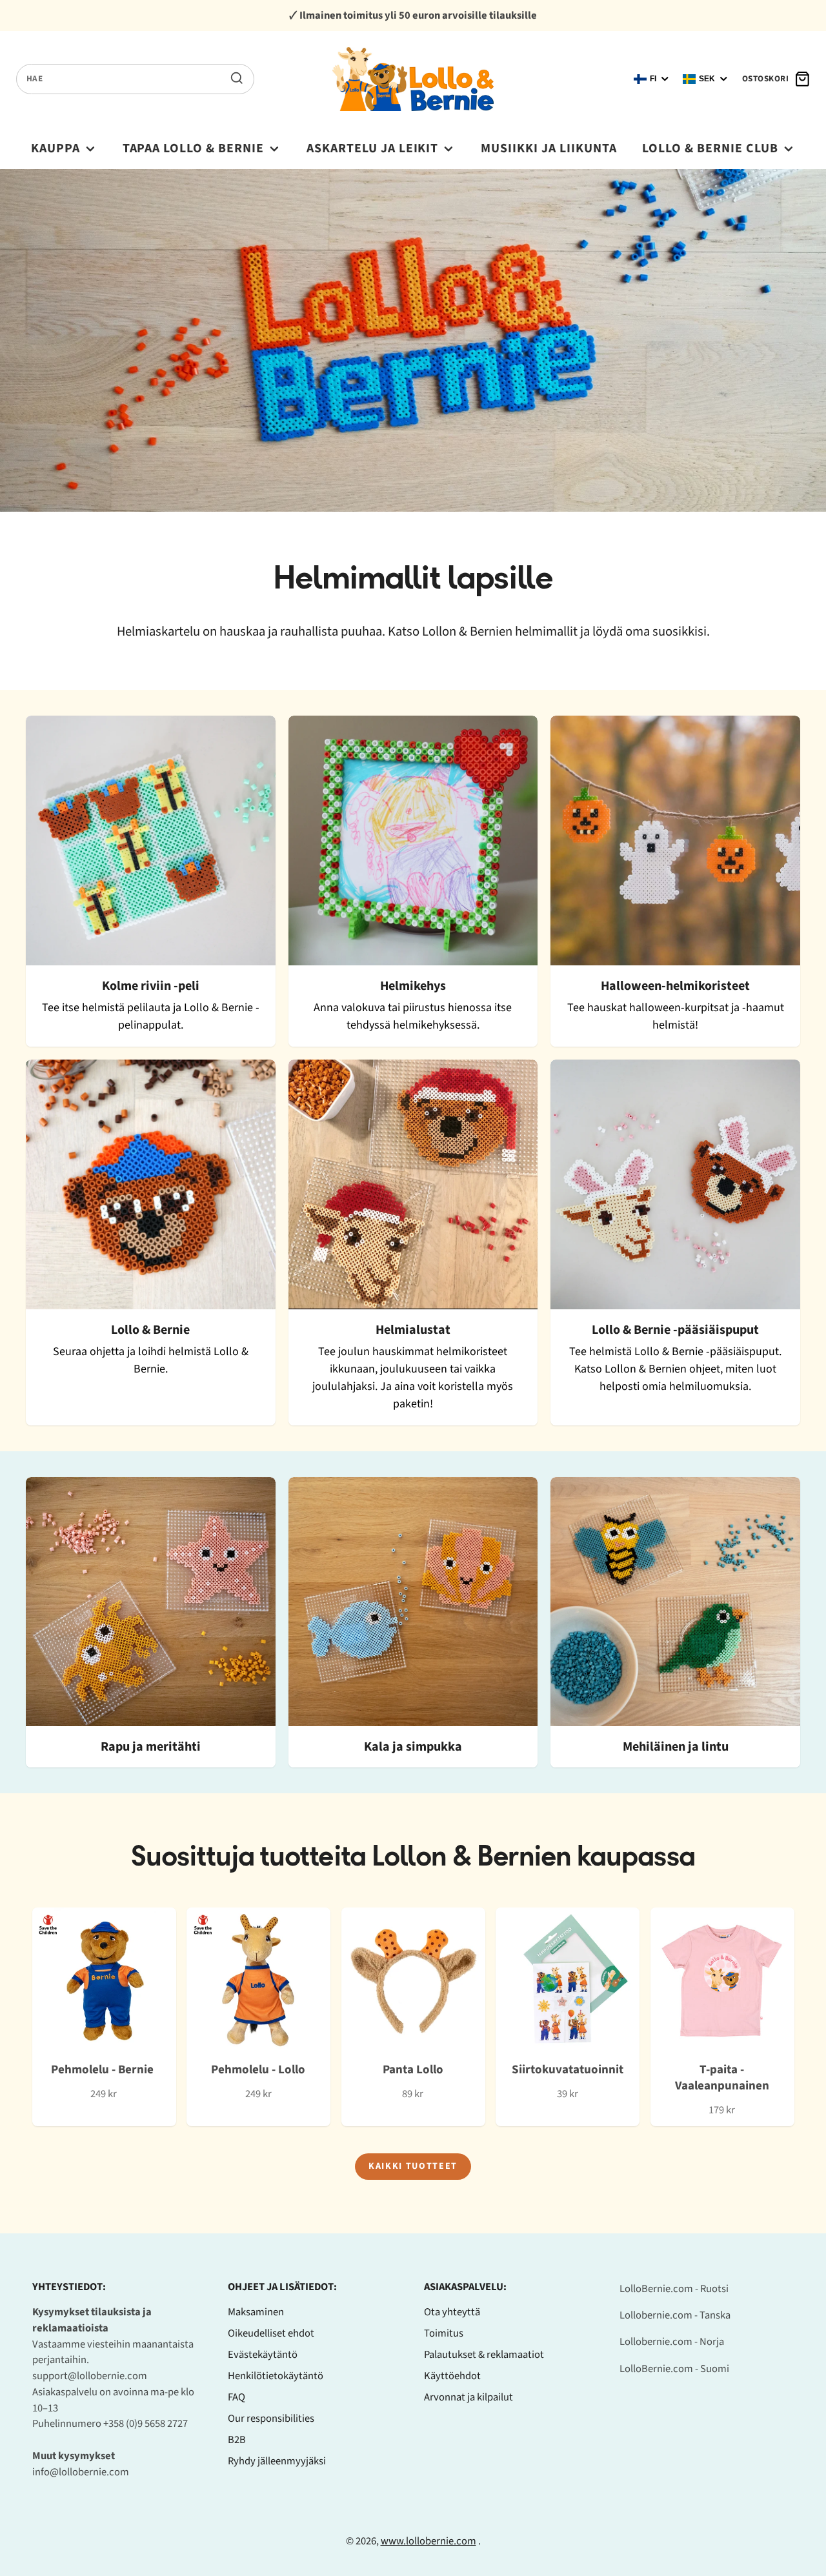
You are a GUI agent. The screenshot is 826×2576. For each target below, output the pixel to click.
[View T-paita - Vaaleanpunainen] (722, 2017)
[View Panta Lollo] (413, 2017)
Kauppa (55, 148)
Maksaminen (256, 2312)
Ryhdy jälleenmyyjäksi (277, 2461)
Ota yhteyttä (452, 2312)
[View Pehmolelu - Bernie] (104, 2017)
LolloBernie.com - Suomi (674, 2369)
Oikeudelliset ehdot (271, 2333)
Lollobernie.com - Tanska (675, 2315)
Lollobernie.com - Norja (672, 2342)
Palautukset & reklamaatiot (484, 2355)
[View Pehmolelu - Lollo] (258, 2017)
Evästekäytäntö (263, 2355)
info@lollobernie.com (81, 2472)
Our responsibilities (271, 2419)
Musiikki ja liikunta (549, 148)
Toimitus (444, 2333)
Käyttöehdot (452, 2376)
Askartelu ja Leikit (373, 148)
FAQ (237, 2397)
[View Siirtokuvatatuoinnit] (568, 2017)
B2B (237, 2440)
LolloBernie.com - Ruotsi (674, 2289)
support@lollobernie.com (90, 2376)
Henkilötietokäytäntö (276, 2376)
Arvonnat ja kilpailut (468, 2397)
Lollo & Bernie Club (710, 148)
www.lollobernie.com (428, 2541)
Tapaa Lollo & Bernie (194, 148)
